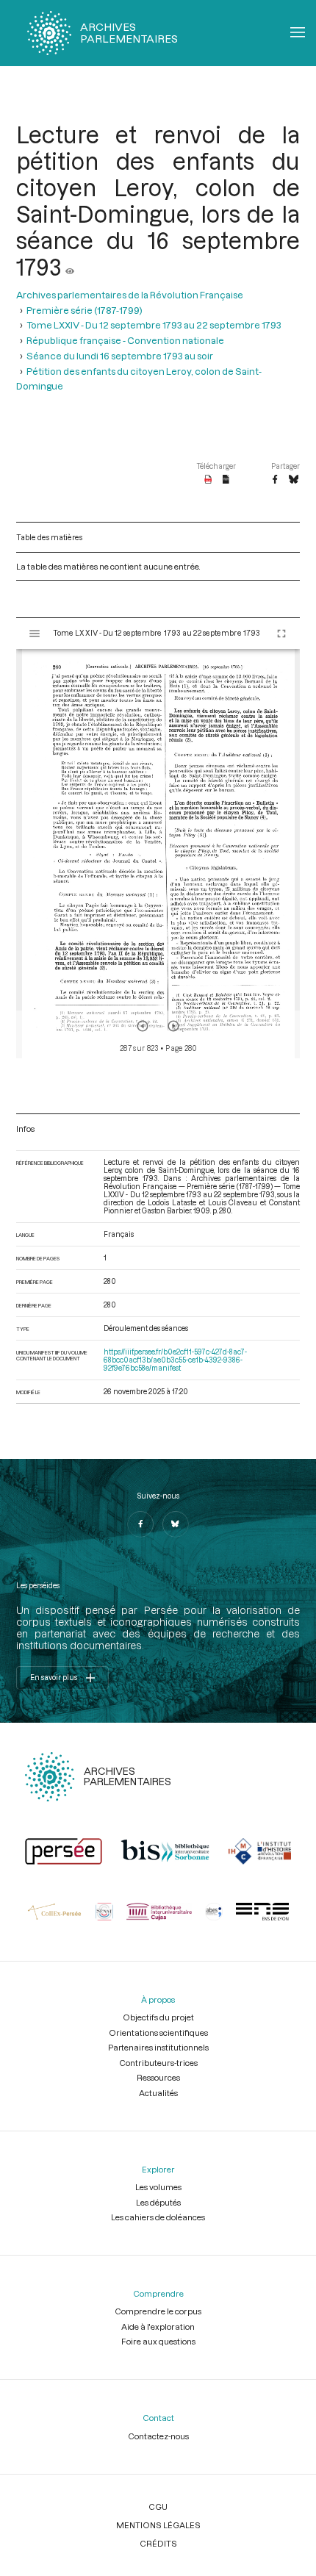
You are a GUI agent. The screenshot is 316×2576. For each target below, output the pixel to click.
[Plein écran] (281, 634)
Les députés (158, 2202)
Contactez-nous (158, 2436)
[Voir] (70, 267)
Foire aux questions (158, 2341)
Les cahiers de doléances (158, 2217)
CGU (158, 2507)
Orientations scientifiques (158, 2033)
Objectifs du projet (158, 2017)
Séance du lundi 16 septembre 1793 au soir (120, 355)
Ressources (158, 2077)
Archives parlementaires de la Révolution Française (130, 294)
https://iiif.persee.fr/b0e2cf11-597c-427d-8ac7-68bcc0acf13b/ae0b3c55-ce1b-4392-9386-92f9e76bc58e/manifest (175, 1360)
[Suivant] (173, 1026)
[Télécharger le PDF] (208, 480)
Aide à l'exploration (158, 2326)
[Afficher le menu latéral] (35, 634)
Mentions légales (158, 2525)
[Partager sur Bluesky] (294, 480)
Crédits (158, 2543)
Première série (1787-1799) (85, 310)
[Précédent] (143, 1026)
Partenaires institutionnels (158, 2047)
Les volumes (158, 2187)
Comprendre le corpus (158, 2311)
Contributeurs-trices (158, 2063)
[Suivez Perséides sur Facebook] (140, 1524)
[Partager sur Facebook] (275, 480)
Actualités (158, 2093)
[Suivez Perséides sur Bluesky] (176, 1524)
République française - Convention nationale (125, 340)
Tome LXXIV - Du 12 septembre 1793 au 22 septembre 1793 (154, 324)
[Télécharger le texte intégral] (226, 480)
